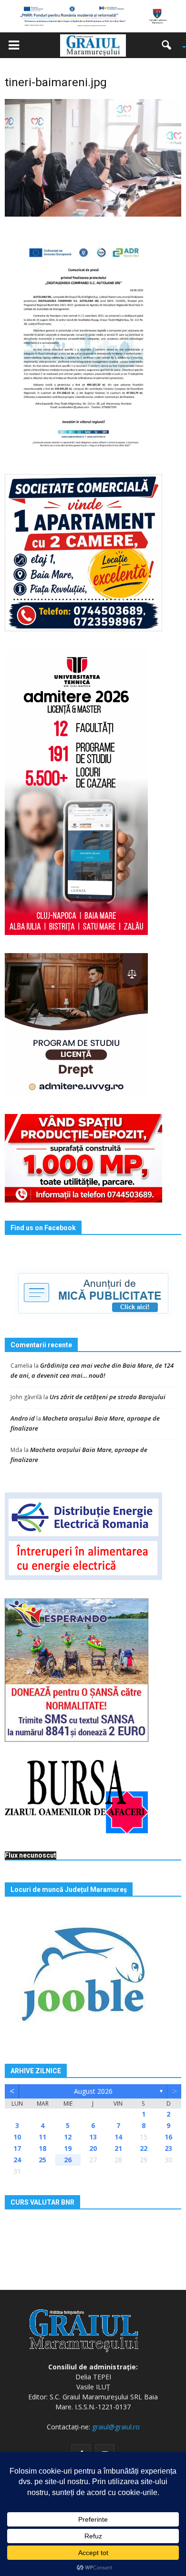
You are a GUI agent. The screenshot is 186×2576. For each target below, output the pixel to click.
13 (93, 2137)
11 (42, 2137)
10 (17, 2137)
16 (168, 2137)
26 (68, 2160)
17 (17, 2148)
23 (168, 2148)
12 (68, 2137)
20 (93, 2148)
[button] (170, 45)
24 (17, 2160)
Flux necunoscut (31, 1855)
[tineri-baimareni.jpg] (93, 157)
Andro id (23, 1418)
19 (68, 2148)
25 (42, 2160)
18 (42, 2148)
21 (118, 2148)
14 (118, 2137)
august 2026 (93, 2091)
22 (144, 2148)
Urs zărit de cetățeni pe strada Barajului (108, 1397)
